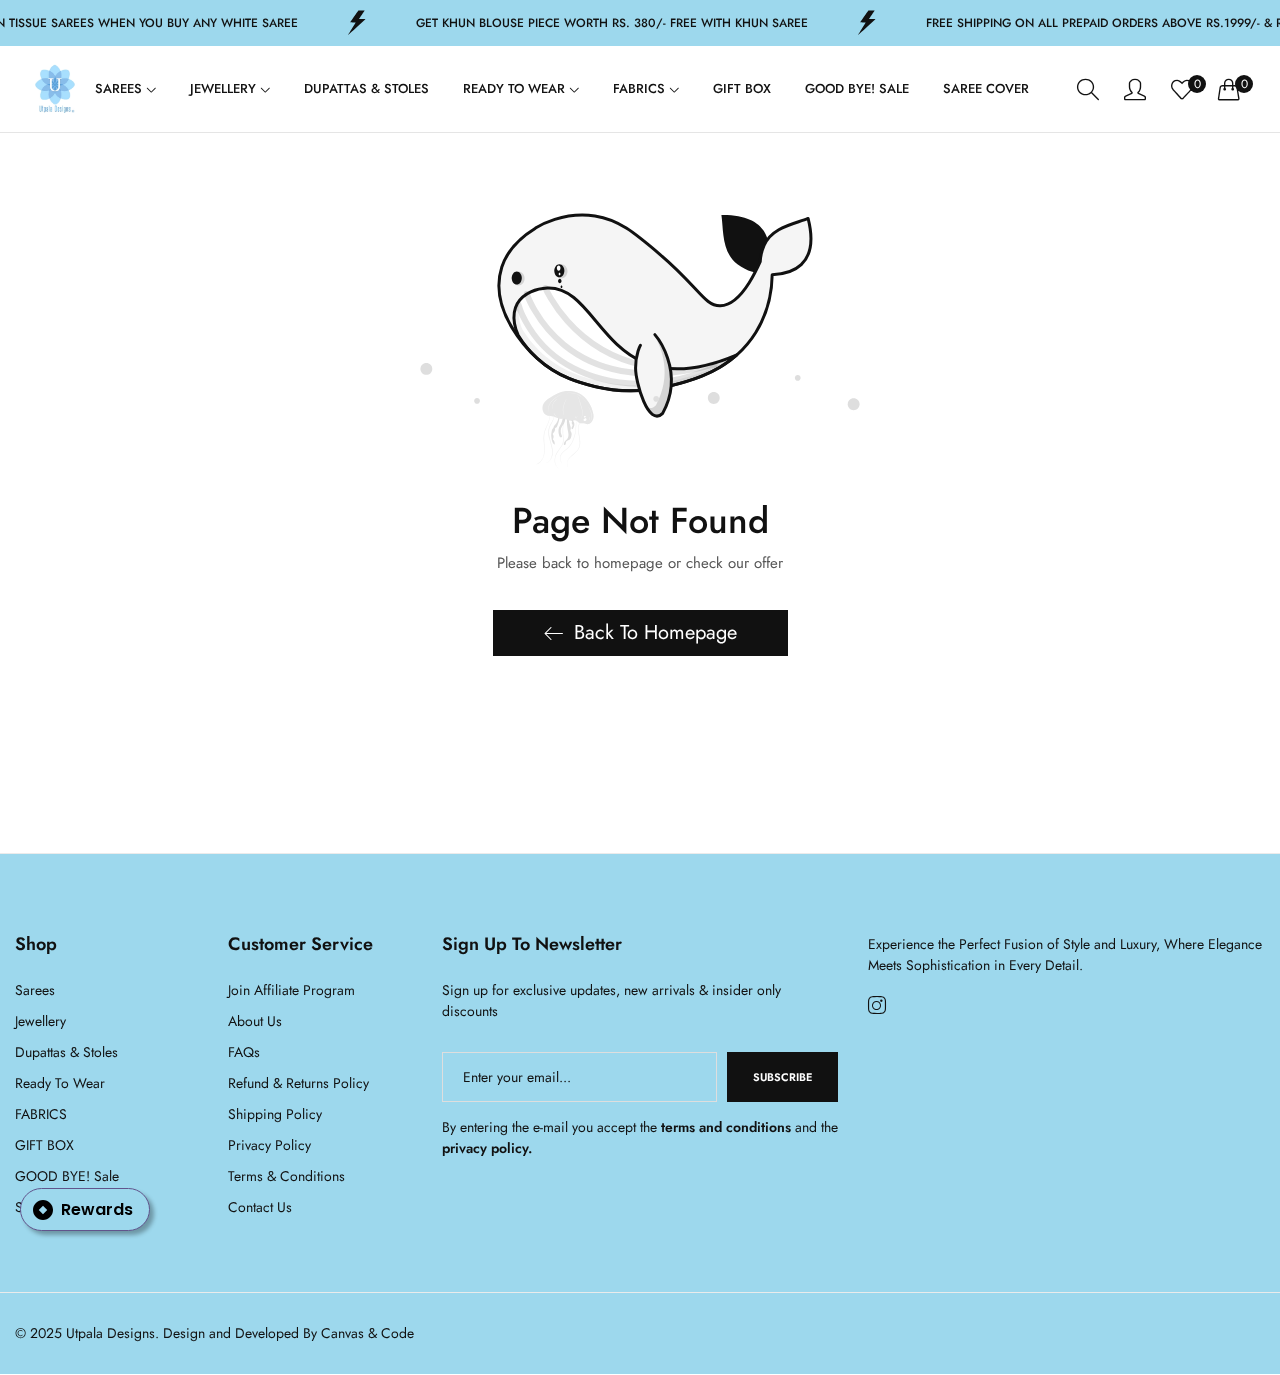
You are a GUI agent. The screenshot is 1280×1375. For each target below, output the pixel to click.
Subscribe (782, 1078)
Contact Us (260, 1208)
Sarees (35, 991)
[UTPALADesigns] (55, 89)
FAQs (244, 1053)
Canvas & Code (367, 1334)
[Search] (1088, 89)
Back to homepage (655, 632)
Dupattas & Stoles (66, 1053)
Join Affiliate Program (291, 991)
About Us (255, 1022)
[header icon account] (1135, 89)
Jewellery (40, 1022)
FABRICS (41, 1115)
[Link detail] (877, 1006)
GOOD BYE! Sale (67, 1177)
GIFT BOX (44, 1146)
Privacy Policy (269, 1146)
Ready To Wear (60, 1084)
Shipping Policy (275, 1115)
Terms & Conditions (286, 1177)
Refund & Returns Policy (298, 1084)
